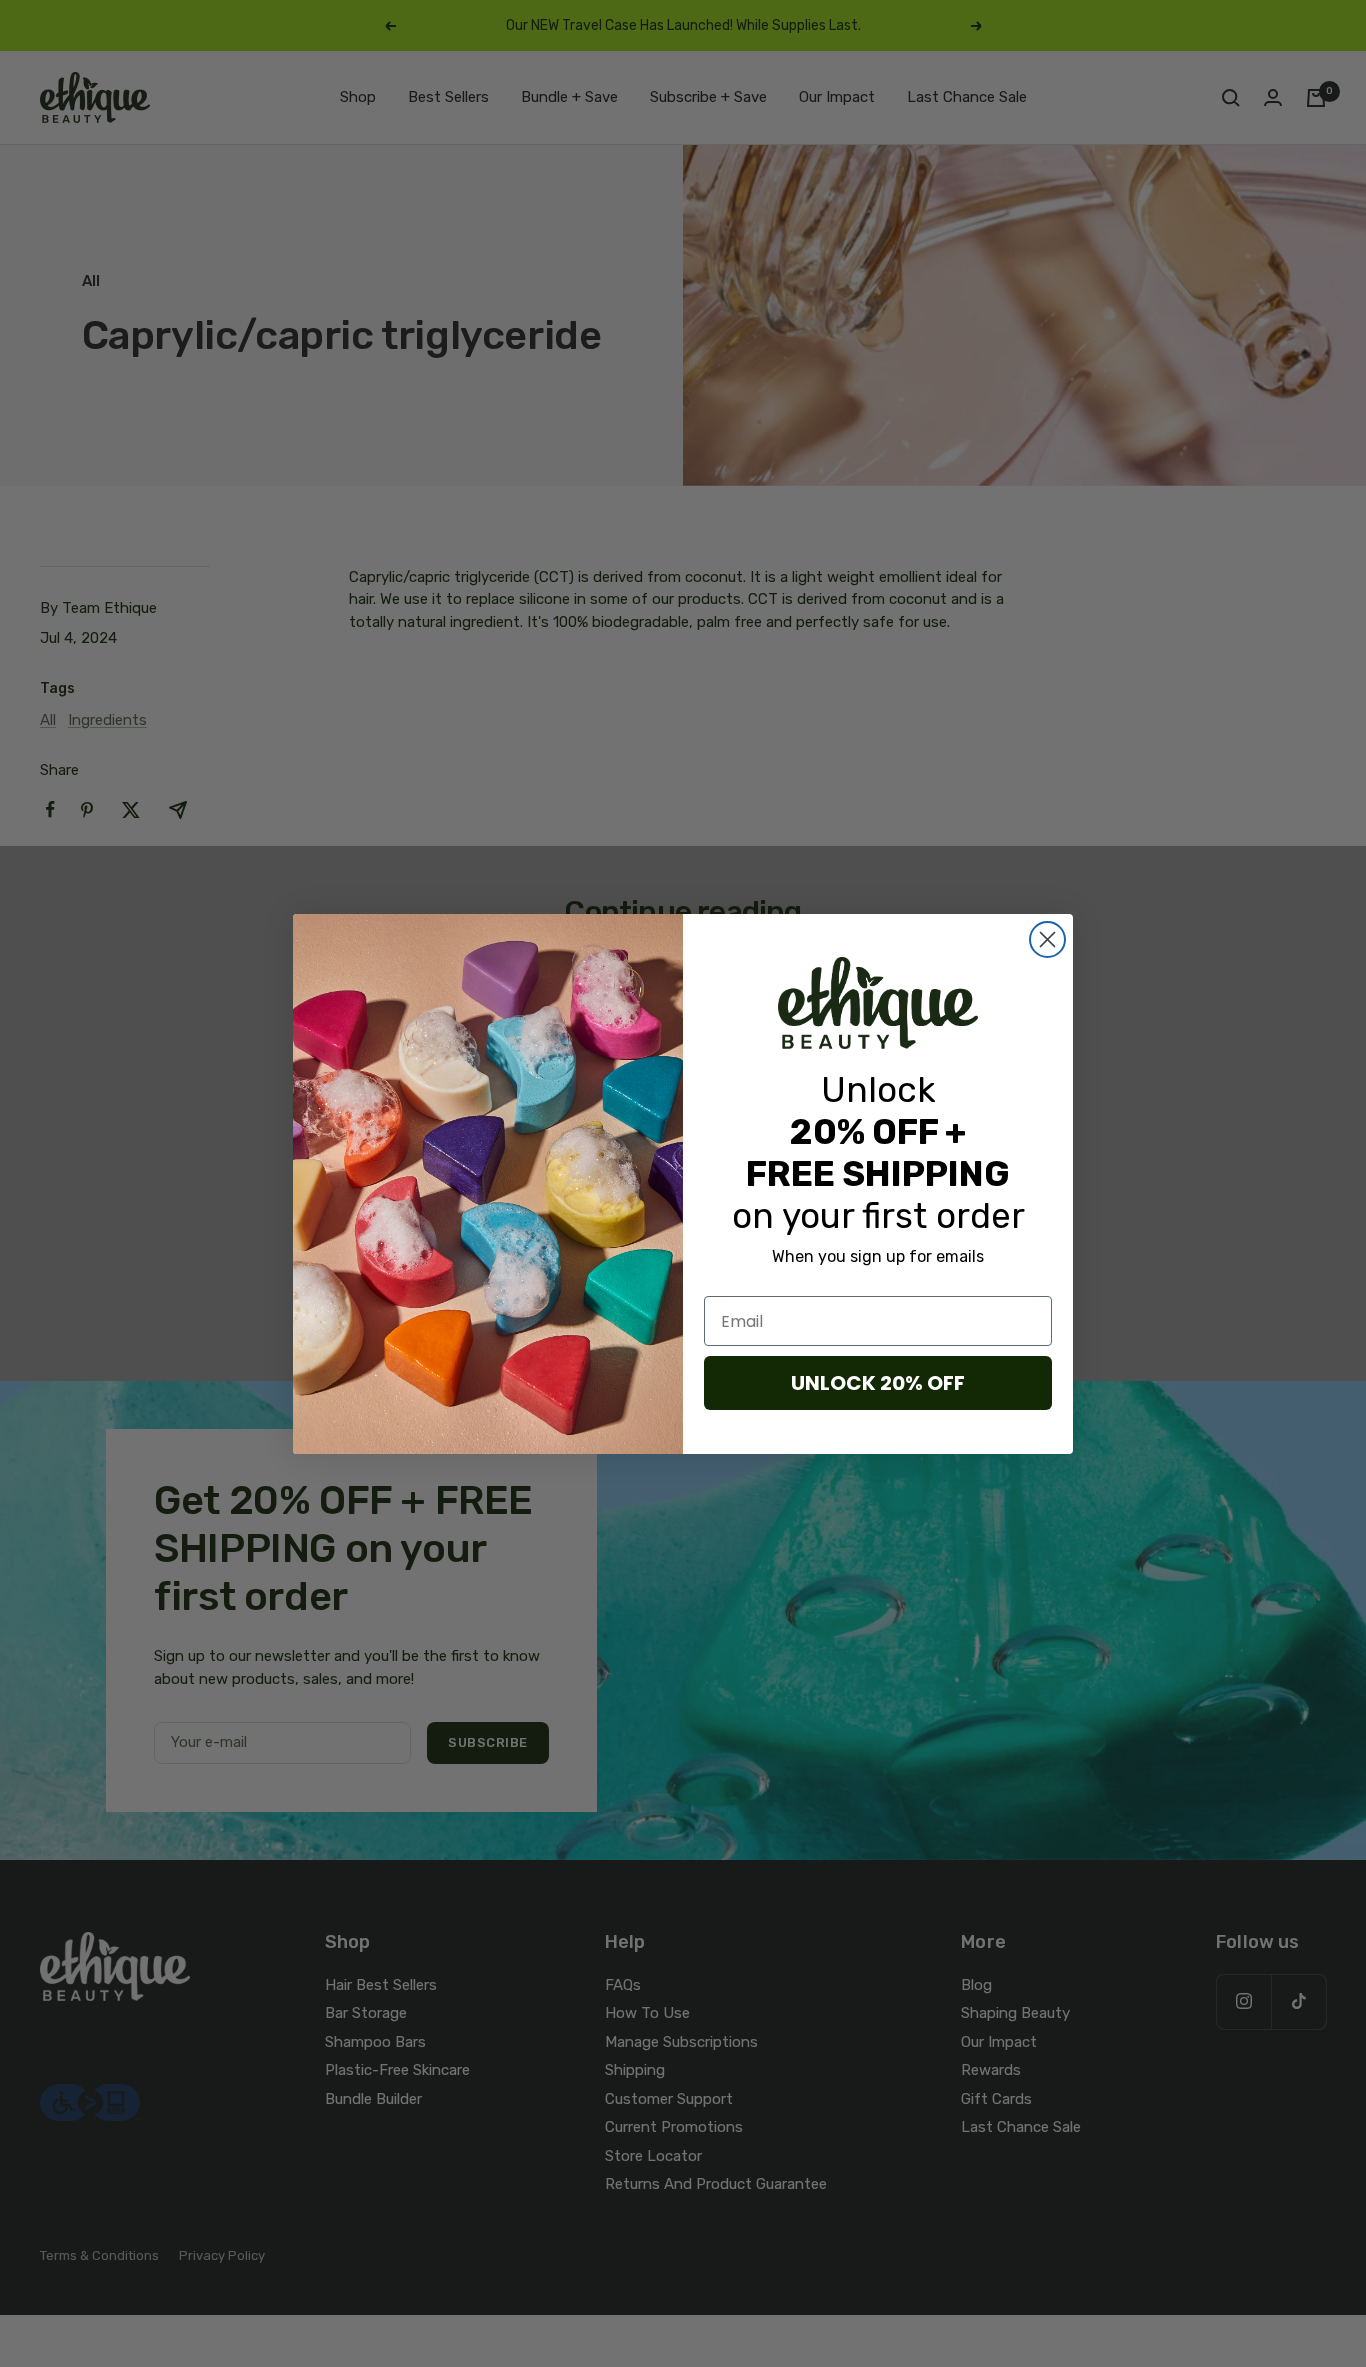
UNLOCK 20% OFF (878, 1383)
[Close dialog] (1047, 939)
